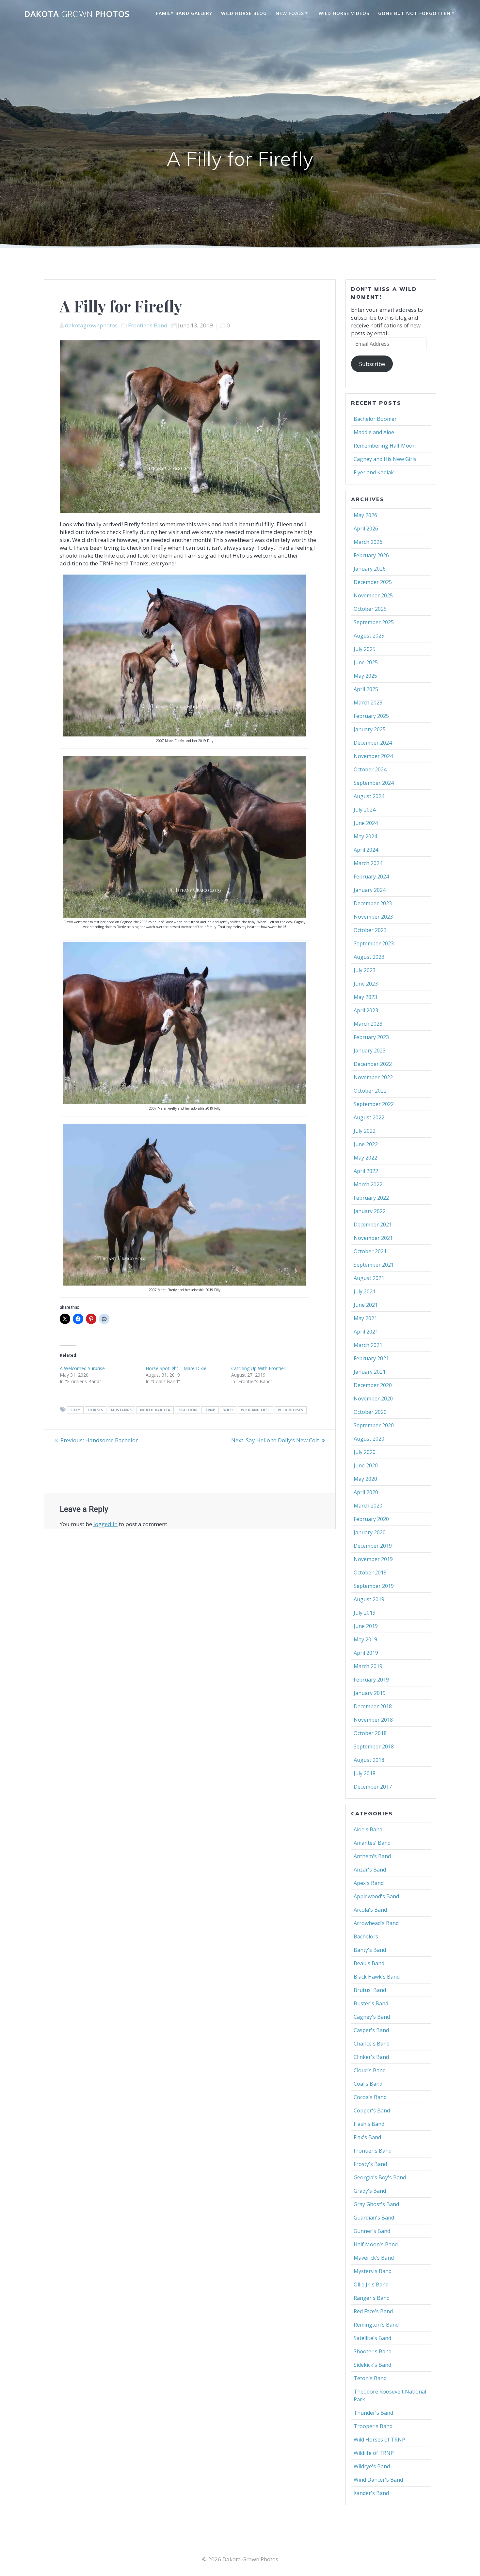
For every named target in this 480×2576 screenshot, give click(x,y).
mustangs (121, 1410)
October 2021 (370, 1251)
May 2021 (365, 1318)
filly (75, 1410)
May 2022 (365, 1158)
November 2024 (373, 756)
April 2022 (366, 1171)
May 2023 (365, 997)
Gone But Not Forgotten (414, 13)
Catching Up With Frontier (258, 1368)
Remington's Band (376, 2325)
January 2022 (370, 1211)
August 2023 (369, 957)
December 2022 (373, 1064)
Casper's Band (371, 2030)
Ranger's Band (372, 2298)
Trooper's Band (373, 2426)
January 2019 (370, 1693)
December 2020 (373, 1385)
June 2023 (366, 984)
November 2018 (373, 1720)
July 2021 (365, 1291)
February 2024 (371, 877)
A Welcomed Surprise (82, 1368)
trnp (210, 1410)
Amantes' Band (372, 1843)
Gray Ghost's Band (376, 2204)
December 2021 (373, 1225)
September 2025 (374, 622)
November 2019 (373, 1559)
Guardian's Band (374, 2218)
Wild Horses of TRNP (379, 2440)
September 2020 (374, 1425)
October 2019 (370, 1572)
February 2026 (371, 555)
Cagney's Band (372, 2017)
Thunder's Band (373, 2413)
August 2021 (369, 1278)
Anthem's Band (372, 1856)
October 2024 (370, 769)
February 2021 (371, 1358)
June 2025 (366, 662)
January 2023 (370, 1051)
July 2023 (365, 970)
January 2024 (370, 890)
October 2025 (370, 609)
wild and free (255, 1410)
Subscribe (372, 364)
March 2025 (368, 703)
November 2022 (373, 1077)
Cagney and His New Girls (385, 459)
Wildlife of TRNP (374, 2453)
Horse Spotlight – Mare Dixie (176, 1368)
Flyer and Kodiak (374, 472)
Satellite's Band (372, 2338)
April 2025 (366, 689)
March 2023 (368, 1024)
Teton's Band (370, 2378)
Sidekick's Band (372, 2365)
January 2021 (370, 1372)
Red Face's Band (373, 2311)
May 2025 (365, 676)
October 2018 (370, 1733)
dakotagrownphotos (91, 325)
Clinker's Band (371, 2057)
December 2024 (373, 743)
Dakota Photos (77, 14)
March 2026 (368, 542)
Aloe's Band (368, 1829)
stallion (188, 1410)
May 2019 (365, 1639)
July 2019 (365, 1613)
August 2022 (369, 1117)
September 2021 (374, 1265)
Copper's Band (372, 2110)
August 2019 (369, 1599)
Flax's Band (367, 2137)
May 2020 (365, 1479)
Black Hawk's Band (377, 1977)
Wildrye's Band (372, 2466)
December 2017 (373, 1787)
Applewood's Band (376, 1896)
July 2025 (365, 649)
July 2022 (365, 1131)
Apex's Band (369, 1883)
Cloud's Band (370, 2070)
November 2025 (373, 595)
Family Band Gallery (184, 13)
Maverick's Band (374, 2258)
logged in (105, 1524)
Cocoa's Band (370, 2097)
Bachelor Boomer (375, 419)
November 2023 (373, 917)
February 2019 (371, 1680)
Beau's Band (369, 1963)
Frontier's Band (148, 325)
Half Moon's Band (376, 2244)
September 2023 (374, 943)
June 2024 (366, 823)
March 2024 (368, 863)
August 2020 (369, 1439)
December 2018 (373, 1706)
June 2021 (366, 1305)
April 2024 (366, 850)
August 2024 (369, 796)
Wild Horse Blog (244, 13)
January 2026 (370, 569)
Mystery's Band (373, 2271)
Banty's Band (370, 1950)
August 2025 (369, 636)
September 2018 (374, 1746)
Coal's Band (368, 2084)
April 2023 (366, 1010)
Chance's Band (372, 2044)
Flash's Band (369, 2124)
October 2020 (370, 1412)
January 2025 (370, 729)
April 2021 (366, 1332)
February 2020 (371, 1519)
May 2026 (365, 515)
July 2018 (365, 1773)
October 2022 (370, 1091)
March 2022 (368, 1184)
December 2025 (373, 582)
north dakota (155, 1410)
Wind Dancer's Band (378, 2480)
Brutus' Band (370, 1990)
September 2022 (374, 1104)
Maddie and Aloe (374, 432)
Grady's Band (370, 2191)
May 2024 (365, 836)
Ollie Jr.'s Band (371, 2284)
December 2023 (373, 903)
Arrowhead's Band (376, 1923)
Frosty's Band (370, 2164)
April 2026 (366, 529)
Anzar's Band (370, 1870)
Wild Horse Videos (344, 13)
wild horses (291, 1410)
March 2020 (368, 1506)
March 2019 (368, 1666)
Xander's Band (371, 2493)
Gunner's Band (372, 2231)
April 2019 (366, 1653)
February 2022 (371, 1198)
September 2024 (374, 783)
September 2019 (374, 1586)
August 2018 (369, 1760)
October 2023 (370, 930)
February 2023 (371, 1037)
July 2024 (365, 810)
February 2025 (371, 716)
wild (228, 1410)
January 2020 (370, 1532)
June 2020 (366, 1465)
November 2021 (373, 1238)
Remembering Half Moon (385, 446)
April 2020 (366, 1492)
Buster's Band (371, 2003)
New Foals (290, 13)
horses (96, 1410)
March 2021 (368, 1345)
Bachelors (366, 1936)
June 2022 (366, 1144)
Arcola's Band (370, 1910)
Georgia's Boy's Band (380, 2177)
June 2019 (366, 1626)
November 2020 (373, 1399)
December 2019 (373, 1546)
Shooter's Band (373, 2351)
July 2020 (365, 1452)
